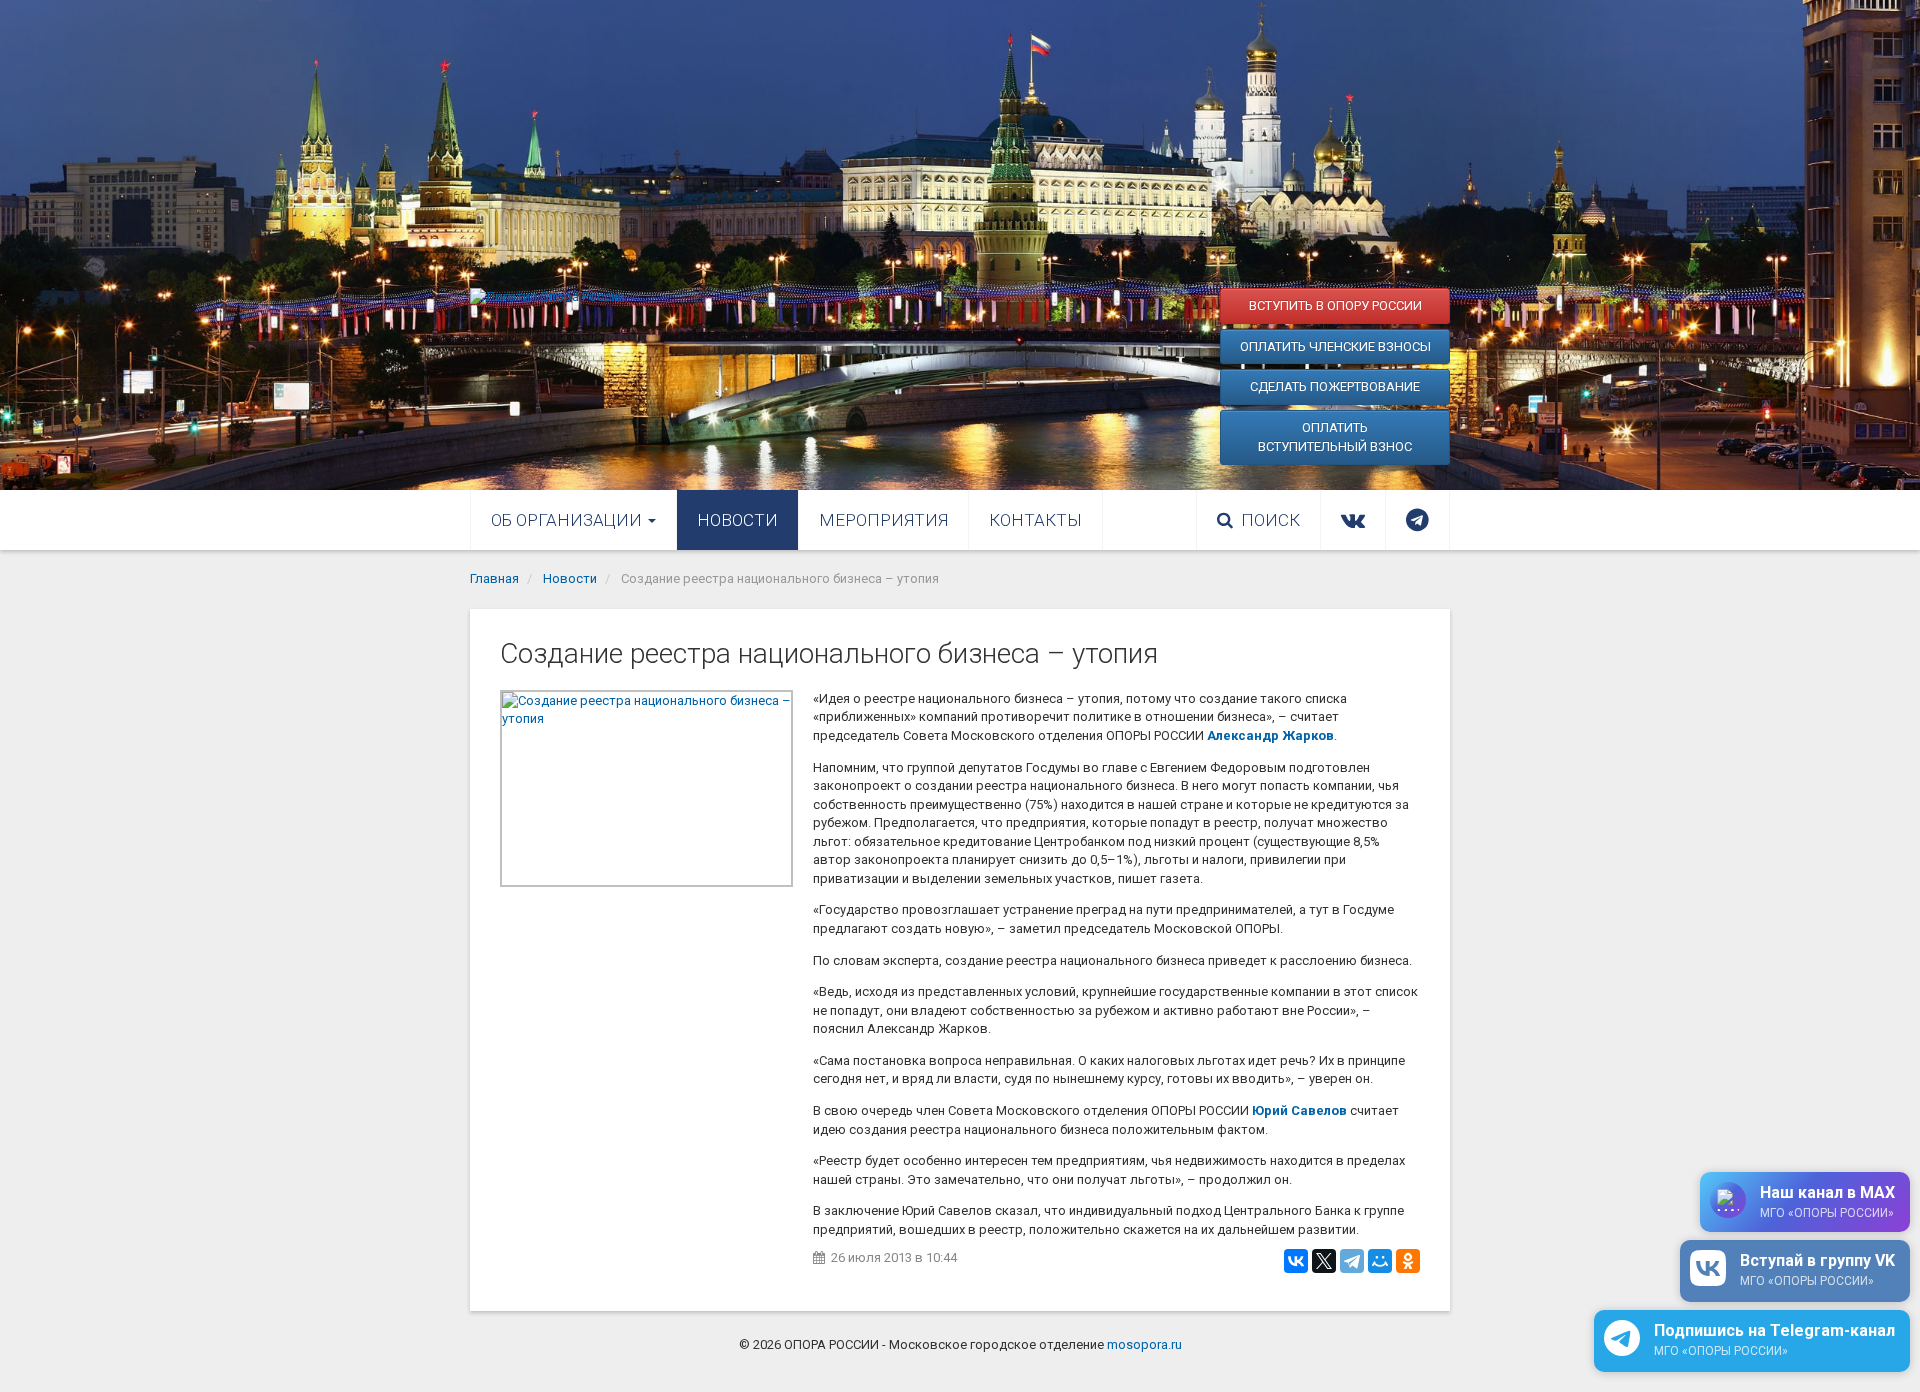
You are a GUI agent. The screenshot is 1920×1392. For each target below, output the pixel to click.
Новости (737, 520)
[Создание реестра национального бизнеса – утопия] (646, 788)
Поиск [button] (1270, 520)
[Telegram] (1352, 1261)
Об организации (568, 520)
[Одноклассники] (1408, 1261)
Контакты (1035, 520)
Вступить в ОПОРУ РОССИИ (1335, 305)
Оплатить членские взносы (1335, 346)
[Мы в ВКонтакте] (1353, 520)
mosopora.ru (1144, 1344)
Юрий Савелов (1299, 1110)
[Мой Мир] (1380, 1261)
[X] (1324, 1261)
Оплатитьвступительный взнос (1335, 437)
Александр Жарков (1270, 735)
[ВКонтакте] (1296, 1261)
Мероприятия (883, 520)
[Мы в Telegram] (1417, 520)
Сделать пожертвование (1335, 386)
